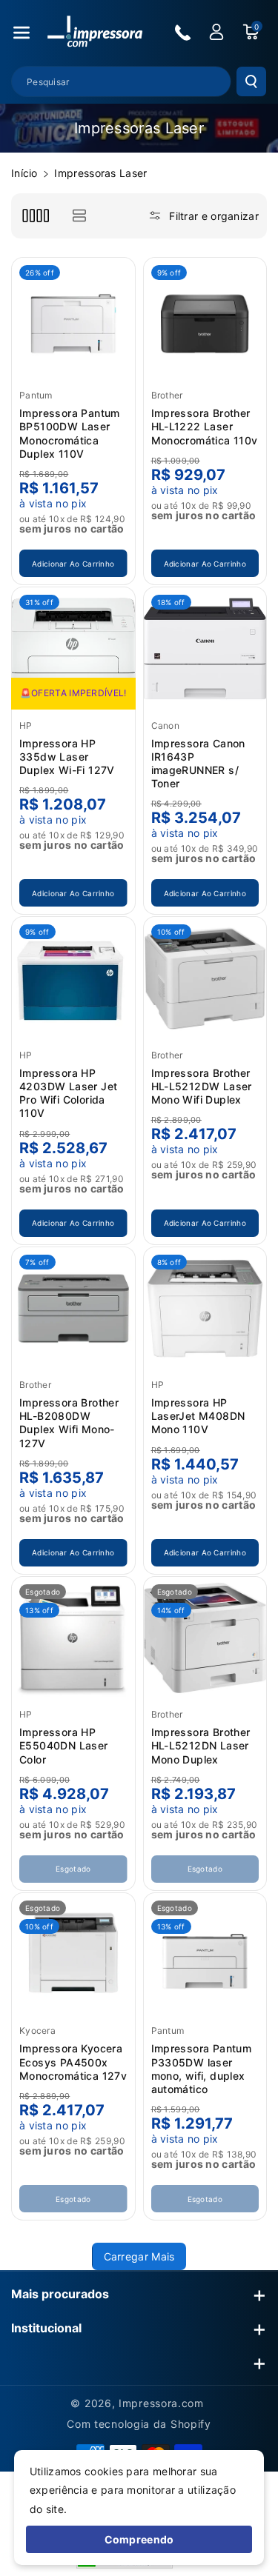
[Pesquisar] (251, 81)
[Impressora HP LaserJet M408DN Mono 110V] (205, 1309)
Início (24, 173)
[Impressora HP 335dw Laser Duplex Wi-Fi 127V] (73, 649)
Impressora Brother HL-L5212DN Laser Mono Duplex (201, 1745)
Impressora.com (161, 2403)
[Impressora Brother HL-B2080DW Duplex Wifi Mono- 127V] (73, 1309)
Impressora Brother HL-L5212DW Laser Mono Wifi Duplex (202, 1086)
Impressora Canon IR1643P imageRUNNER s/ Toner (198, 764)
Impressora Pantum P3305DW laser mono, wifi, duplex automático (202, 2069)
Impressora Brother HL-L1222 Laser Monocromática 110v (205, 426)
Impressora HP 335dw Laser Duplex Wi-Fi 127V (67, 757)
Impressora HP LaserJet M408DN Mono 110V (198, 1416)
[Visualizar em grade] (35, 216)
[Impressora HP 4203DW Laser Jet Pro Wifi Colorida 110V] (73, 978)
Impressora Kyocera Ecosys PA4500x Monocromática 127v (73, 2062)
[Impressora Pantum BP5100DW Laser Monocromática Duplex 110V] (73, 319)
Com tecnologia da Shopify (139, 2424)
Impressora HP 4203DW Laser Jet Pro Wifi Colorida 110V (68, 1093)
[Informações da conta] (216, 32)
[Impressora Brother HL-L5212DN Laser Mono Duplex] (205, 1638)
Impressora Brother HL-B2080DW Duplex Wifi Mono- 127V (69, 1423)
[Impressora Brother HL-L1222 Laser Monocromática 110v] (205, 319)
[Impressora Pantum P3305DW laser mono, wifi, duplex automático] (205, 1955)
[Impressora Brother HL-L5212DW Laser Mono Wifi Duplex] (205, 978)
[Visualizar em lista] (79, 216)
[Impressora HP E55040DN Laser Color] (73, 1638)
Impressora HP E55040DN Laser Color (64, 1745)
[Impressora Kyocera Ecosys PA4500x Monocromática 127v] (73, 1955)
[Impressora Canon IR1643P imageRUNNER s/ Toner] (205, 649)
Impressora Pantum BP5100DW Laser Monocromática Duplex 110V (70, 433)
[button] (21, 33)
